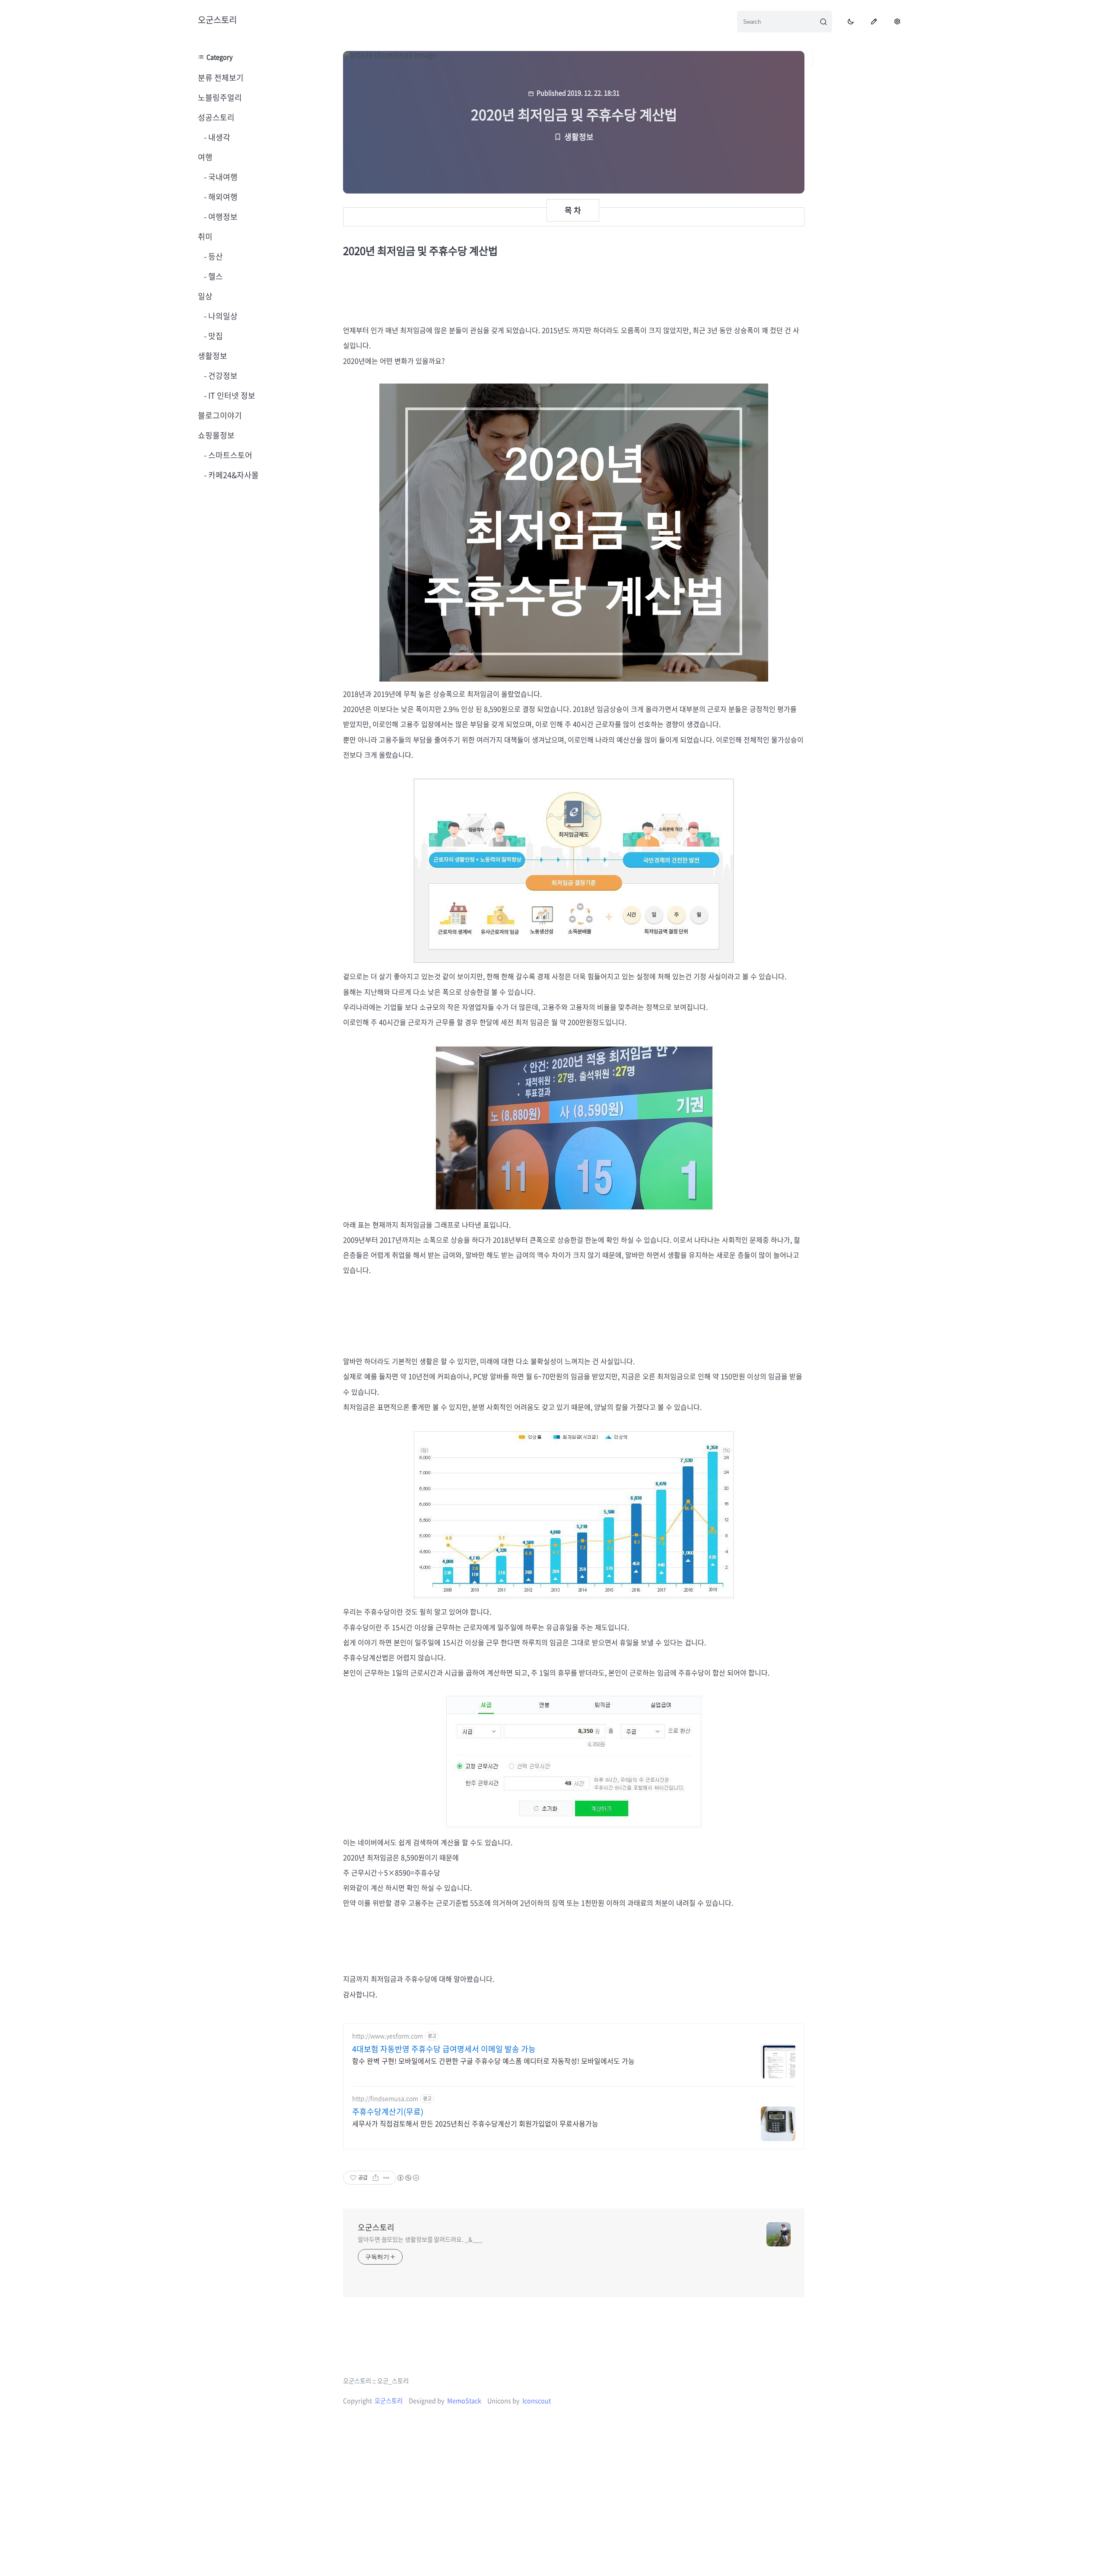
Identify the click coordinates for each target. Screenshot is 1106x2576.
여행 (205, 157)
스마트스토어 (229, 455)
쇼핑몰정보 (216, 435)
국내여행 (222, 177)
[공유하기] (376, 2178)
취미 (205, 236)
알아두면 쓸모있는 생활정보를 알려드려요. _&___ (420, 2239)
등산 (215, 256)
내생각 (218, 137)
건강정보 (222, 376)
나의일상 (222, 316)
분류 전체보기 (221, 78)
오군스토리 (217, 20)
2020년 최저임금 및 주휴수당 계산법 (574, 114)
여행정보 (222, 217)
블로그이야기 (220, 415)
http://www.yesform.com (388, 2036)
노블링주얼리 (220, 97)
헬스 (215, 276)
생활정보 (213, 356)
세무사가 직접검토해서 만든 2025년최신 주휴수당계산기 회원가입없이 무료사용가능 (475, 2123)
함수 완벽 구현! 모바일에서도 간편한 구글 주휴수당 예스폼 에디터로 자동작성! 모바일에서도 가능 (493, 2060)
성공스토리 (216, 117)
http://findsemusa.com (385, 2099)
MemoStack (464, 2401)
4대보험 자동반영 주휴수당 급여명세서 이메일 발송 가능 (444, 2049)
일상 (205, 296)
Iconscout (537, 2401)
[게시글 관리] (386, 2178)
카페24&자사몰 (233, 475)
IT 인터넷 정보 (231, 395)
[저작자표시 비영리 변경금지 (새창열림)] (408, 2178)
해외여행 (222, 197)
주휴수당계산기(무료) (388, 2112)
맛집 (215, 336)
